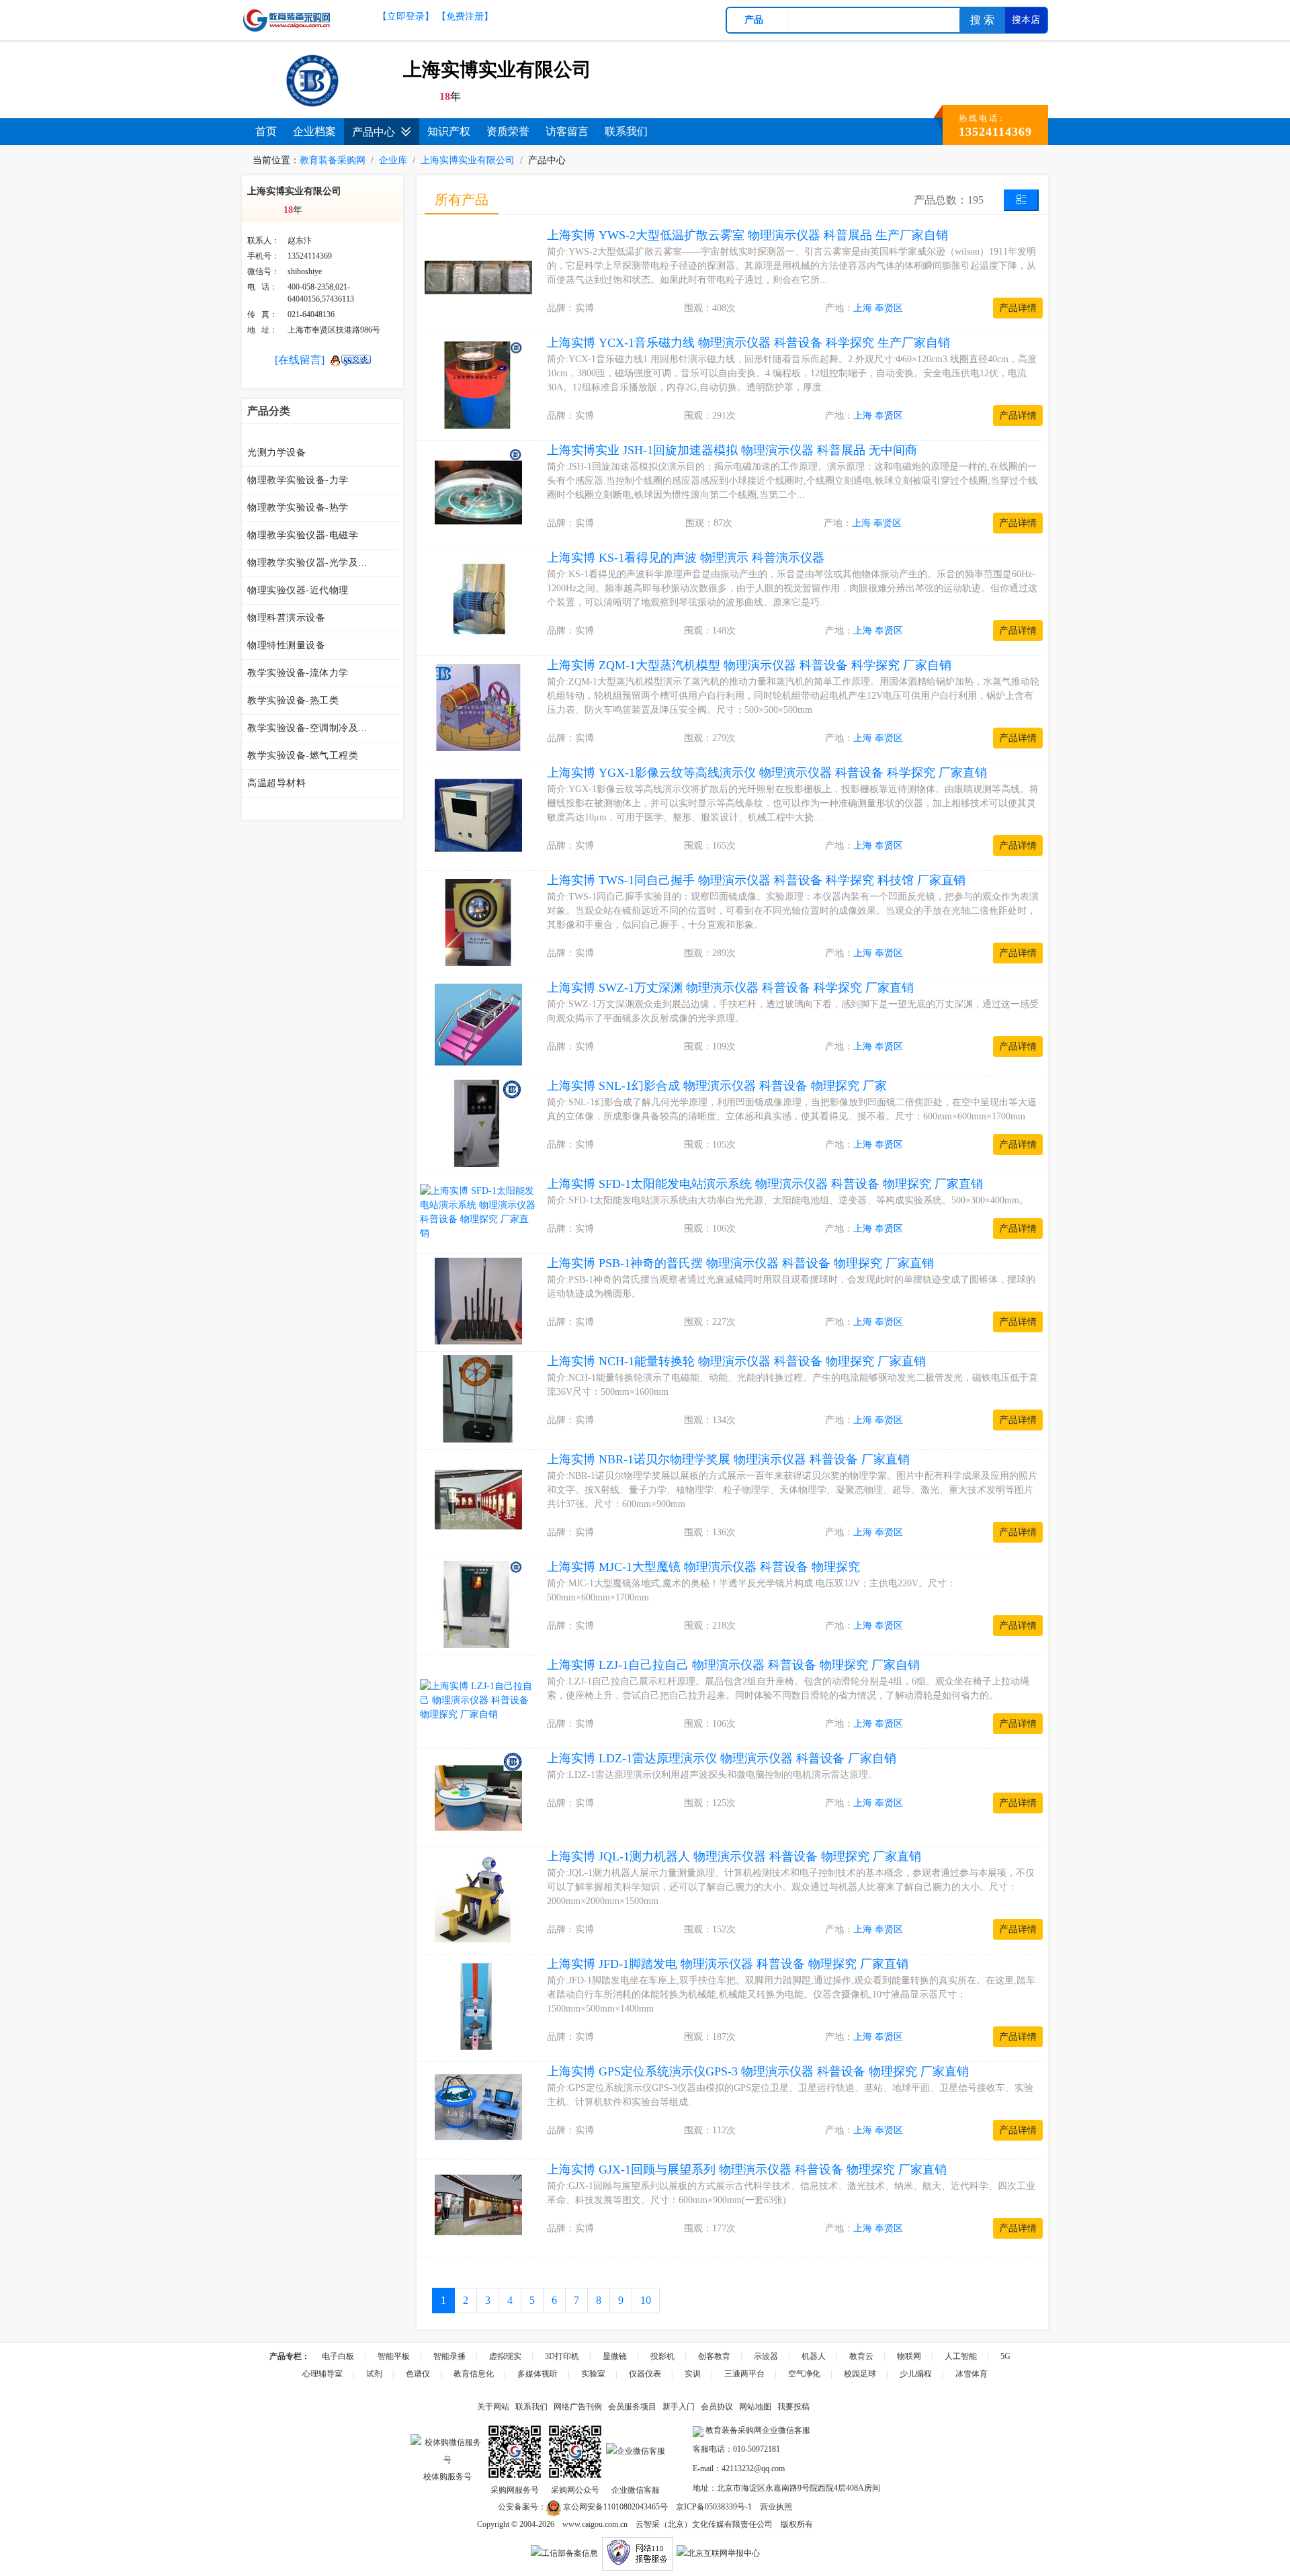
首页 (266, 131)
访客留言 (567, 131)
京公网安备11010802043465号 (614, 2507)
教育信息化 (474, 2374)
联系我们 (626, 131)
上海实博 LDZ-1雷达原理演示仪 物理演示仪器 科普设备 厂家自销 (722, 1758)
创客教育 (714, 2356)
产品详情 (1018, 308)
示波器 (766, 2356)
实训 (693, 2374)
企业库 (393, 160)
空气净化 (804, 2374)
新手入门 (679, 2407)
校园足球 (860, 2374)
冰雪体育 (972, 2374)
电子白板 (338, 2356)
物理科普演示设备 (286, 618)
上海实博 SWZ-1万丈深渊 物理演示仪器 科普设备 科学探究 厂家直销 (730, 988)
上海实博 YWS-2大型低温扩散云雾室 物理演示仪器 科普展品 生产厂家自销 (747, 235)
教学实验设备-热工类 (293, 700)
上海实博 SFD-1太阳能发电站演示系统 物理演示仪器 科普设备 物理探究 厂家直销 (765, 1184)
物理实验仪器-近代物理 (298, 590)
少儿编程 (916, 2374)
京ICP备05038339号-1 (714, 2507)
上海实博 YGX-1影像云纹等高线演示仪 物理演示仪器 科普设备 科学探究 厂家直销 (767, 773)
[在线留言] (300, 360)
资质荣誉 (508, 131)
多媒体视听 (537, 2374)
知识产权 (449, 131)
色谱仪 (418, 2374)
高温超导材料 (276, 783)
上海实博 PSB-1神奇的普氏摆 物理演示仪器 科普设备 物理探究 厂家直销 (740, 1263)
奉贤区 (889, 308)
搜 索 (982, 20)
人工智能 (961, 2356)
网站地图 (755, 2407)
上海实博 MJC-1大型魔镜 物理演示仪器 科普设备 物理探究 (703, 1567)
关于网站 (493, 2407)
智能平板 (394, 2356)
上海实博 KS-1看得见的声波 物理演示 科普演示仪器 (686, 558)
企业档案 (314, 131)
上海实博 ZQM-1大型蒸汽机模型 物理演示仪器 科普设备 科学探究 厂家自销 (749, 665)
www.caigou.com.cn (595, 2524)
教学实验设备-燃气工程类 (303, 756)
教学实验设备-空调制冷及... (307, 728)
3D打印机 (562, 2356)
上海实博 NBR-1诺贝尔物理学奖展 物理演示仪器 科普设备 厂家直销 (728, 1459)
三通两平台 (744, 2374)
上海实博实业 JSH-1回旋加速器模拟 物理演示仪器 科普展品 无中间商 (732, 450)
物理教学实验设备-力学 (298, 480)
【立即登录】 (406, 16)
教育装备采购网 (333, 160)
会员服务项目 (632, 2407)
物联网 (909, 2356)
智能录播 (449, 2356)
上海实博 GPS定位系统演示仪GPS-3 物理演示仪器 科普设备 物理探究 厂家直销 (758, 2071)
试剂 (374, 2374)
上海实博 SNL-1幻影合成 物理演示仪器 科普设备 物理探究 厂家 (717, 1086)
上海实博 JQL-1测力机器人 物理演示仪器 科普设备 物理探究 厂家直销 (734, 1856)
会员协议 (717, 2407)
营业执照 (776, 2507)
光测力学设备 (276, 453)
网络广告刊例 (578, 2407)
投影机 (662, 2356)
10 (646, 2300)
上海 (863, 308)
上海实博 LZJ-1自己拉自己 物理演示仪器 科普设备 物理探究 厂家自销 (733, 1665)
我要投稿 (793, 2407)
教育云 (861, 2356)
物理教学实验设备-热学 (298, 508)
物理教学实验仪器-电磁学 (303, 535)
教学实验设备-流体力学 (298, 673)
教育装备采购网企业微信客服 (757, 2430)
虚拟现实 (505, 2356)
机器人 (814, 2356)
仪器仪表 (645, 2374)
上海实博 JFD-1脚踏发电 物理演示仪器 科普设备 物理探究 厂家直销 (728, 1964)
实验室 (593, 2374)
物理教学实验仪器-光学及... (307, 563)
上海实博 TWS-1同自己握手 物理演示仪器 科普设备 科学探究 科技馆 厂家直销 (756, 880)
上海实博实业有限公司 (468, 160)
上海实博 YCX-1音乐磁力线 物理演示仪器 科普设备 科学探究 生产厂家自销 (748, 343)
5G (1005, 2356)
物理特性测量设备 (286, 645)
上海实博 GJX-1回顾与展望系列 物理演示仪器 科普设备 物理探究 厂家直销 (747, 2170)
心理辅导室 (322, 2374)
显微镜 (615, 2356)
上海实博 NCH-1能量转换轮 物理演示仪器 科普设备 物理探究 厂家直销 (736, 1361)
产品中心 (374, 132)
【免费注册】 (465, 16)
